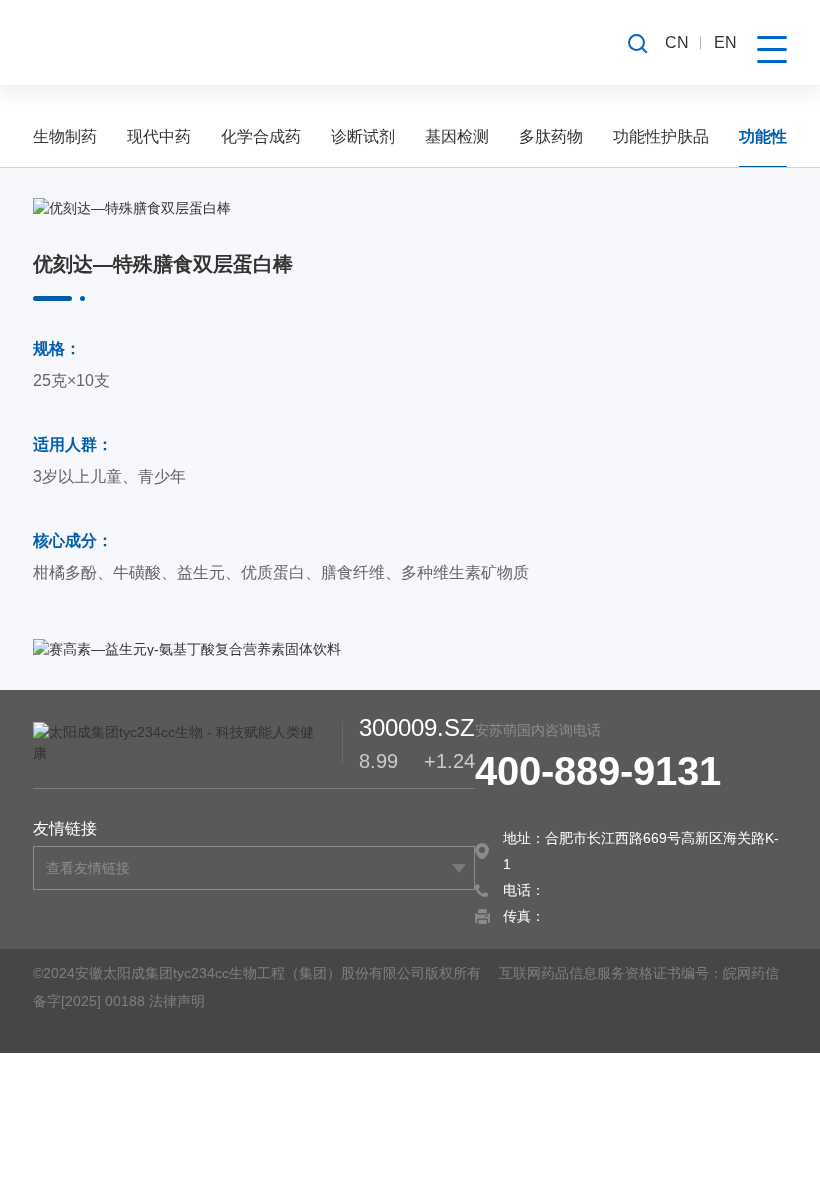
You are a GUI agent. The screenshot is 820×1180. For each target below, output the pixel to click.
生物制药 (65, 136)
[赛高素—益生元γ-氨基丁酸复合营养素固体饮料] (410, 649)
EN (725, 42)
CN (677, 42)
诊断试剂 (363, 136)
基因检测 (457, 136)
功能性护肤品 (661, 136)
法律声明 (177, 1001)
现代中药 (159, 136)
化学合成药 (261, 136)
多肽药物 (551, 136)
